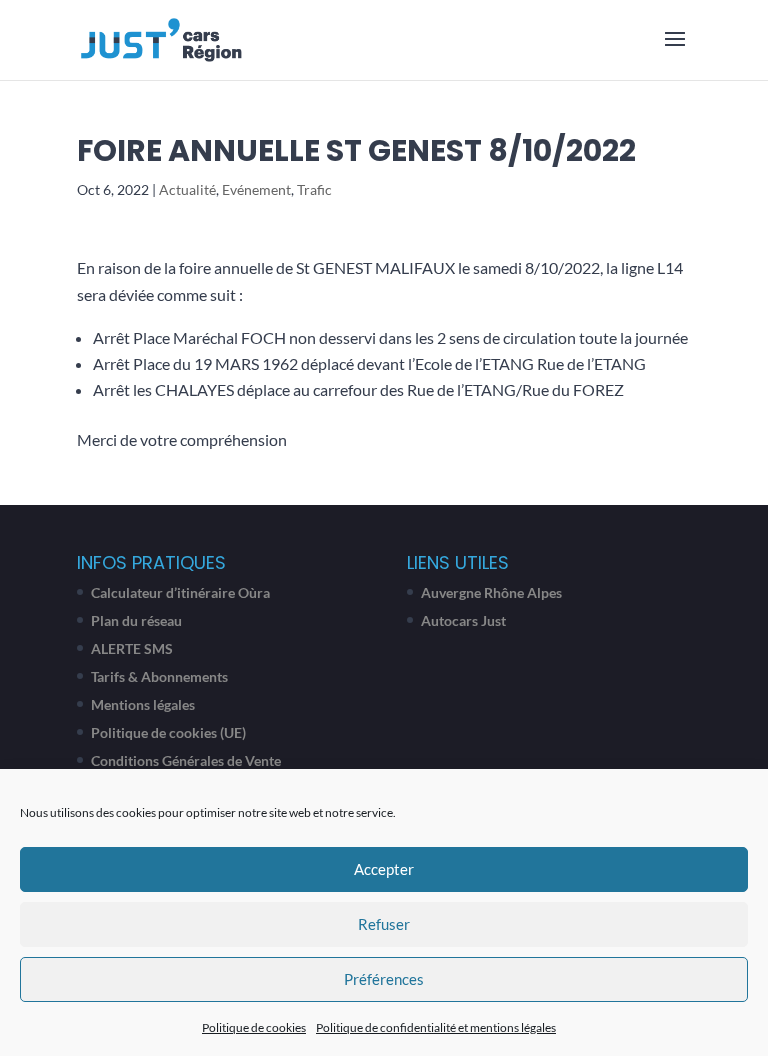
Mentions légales (143, 704)
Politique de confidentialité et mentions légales (436, 1027)
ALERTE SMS (132, 648)
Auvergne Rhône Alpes (491, 592)
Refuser (384, 924)
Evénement (256, 189)
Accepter (384, 869)
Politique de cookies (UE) (168, 732)
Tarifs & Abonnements (159, 676)
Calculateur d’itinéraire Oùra (180, 592)
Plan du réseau (136, 620)
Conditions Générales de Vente (186, 760)
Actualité (187, 189)
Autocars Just (463, 620)
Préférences (384, 979)
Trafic (314, 189)
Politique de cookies (254, 1027)
